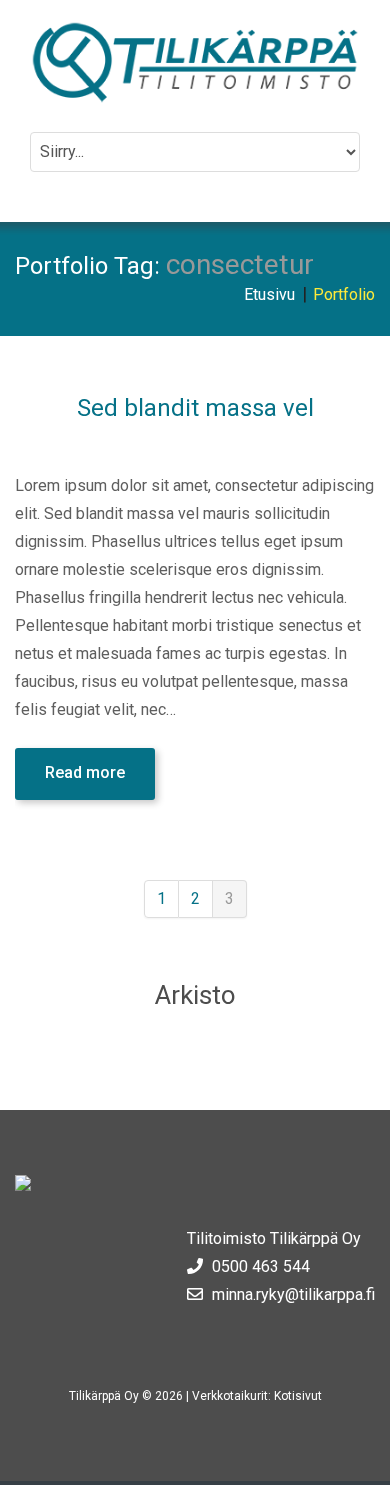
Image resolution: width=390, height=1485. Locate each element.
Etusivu (269, 294)
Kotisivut (298, 1396)
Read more (85, 772)
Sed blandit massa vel (195, 408)
